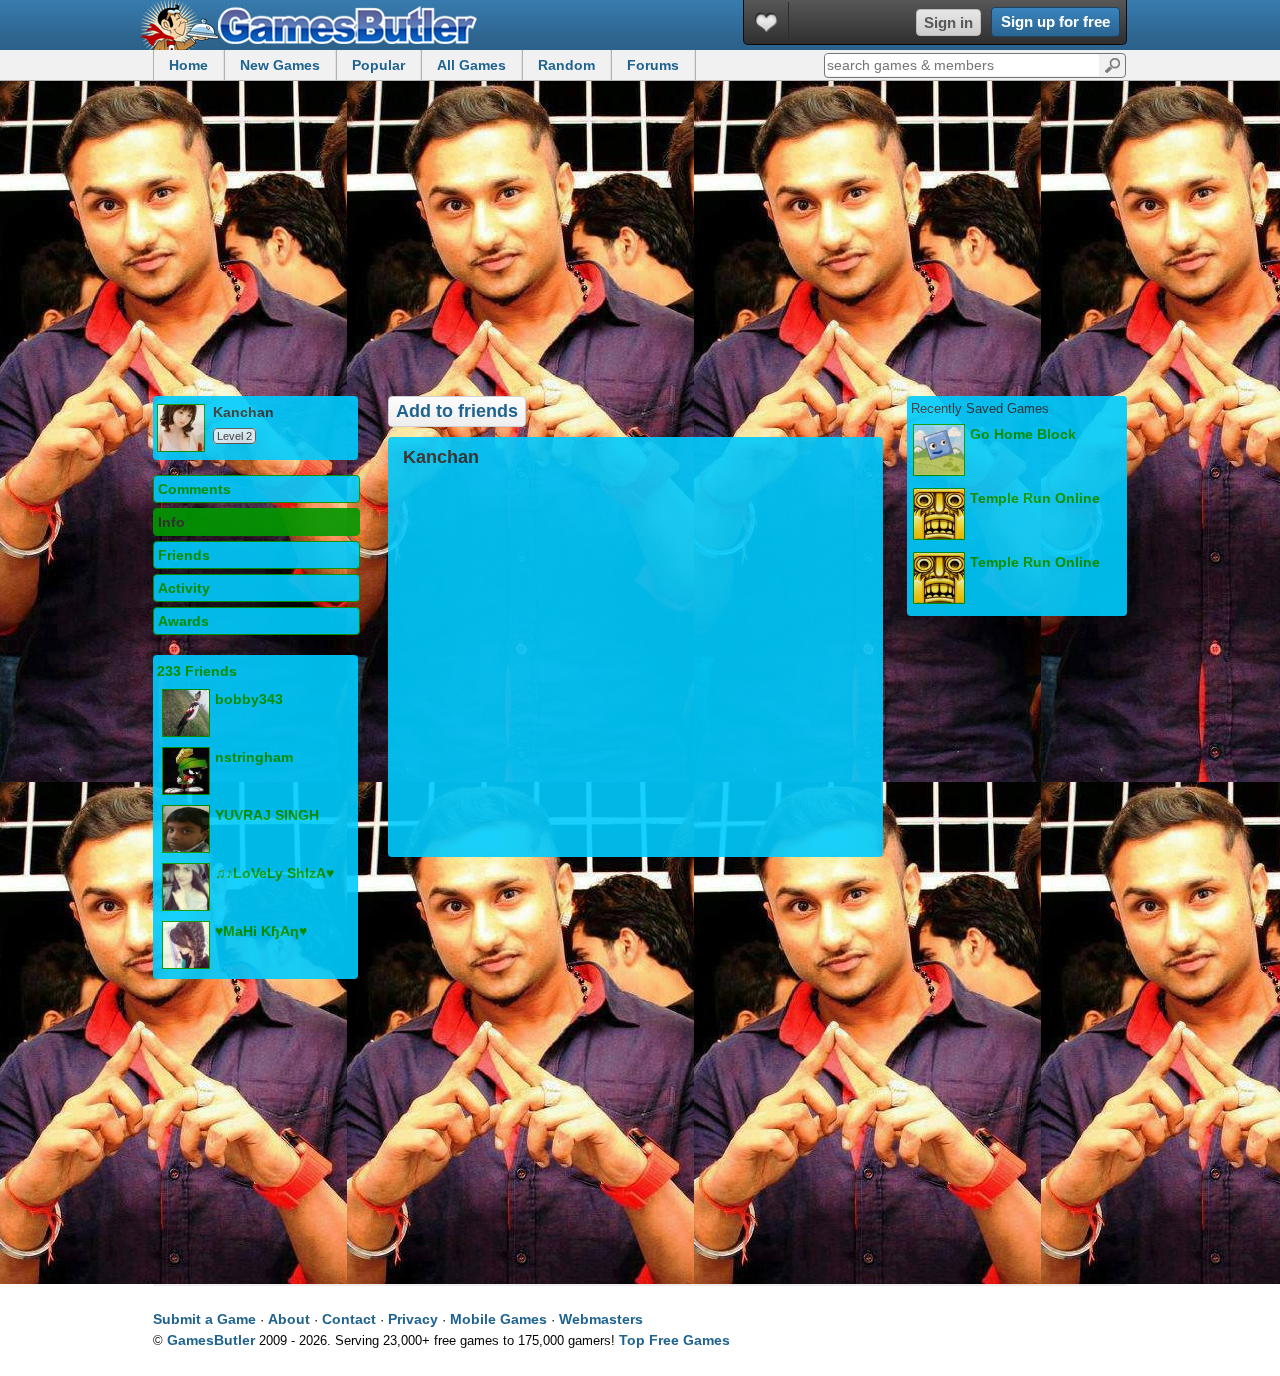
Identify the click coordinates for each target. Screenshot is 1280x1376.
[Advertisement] (640, 236)
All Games (471, 65)
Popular (378, 65)
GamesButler (316, 25)
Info (171, 522)
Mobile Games (498, 1319)
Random (566, 65)
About (289, 1319)
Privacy (413, 1319)
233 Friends (197, 671)
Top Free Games (674, 1340)
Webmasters (601, 1319)
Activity (184, 588)
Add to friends (457, 411)
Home (188, 65)
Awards (183, 621)
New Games (280, 65)
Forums (653, 65)
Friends (184, 555)
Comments (194, 489)
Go (1112, 64)
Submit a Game (204, 1319)
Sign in (948, 22)
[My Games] (766, 22)
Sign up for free (1055, 21)
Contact (349, 1319)
